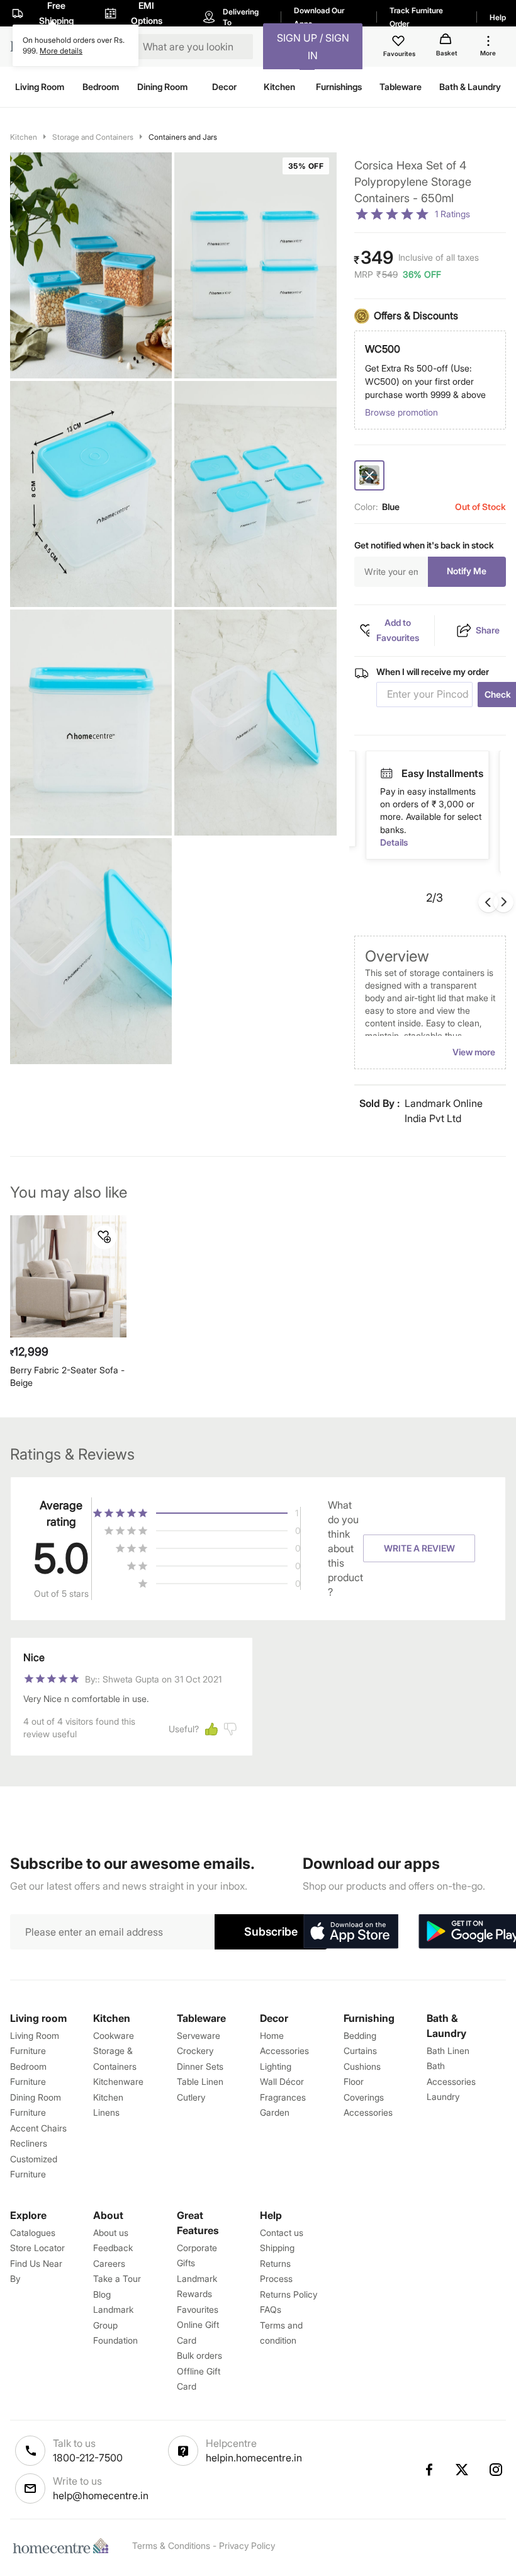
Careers (109, 2263)
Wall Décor (282, 2081)
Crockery (195, 2051)
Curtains (360, 2051)
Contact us (282, 2233)
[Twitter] (463, 2470)
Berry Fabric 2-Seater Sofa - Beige (67, 1376)
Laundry (443, 2097)
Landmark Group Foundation (115, 2325)
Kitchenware (118, 2081)
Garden (275, 2112)
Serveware (199, 2035)
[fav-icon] (400, 43)
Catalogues (33, 2233)
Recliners (29, 2143)
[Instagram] (496, 2470)
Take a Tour (117, 2278)
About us (111, 2233)
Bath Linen (448, 2051)
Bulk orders (199, 2355)
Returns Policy (289, 2294)
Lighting (276, 2066)
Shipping (277, 2248)
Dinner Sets (200, 2066)
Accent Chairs (38, 2128)
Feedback (113, 2248)
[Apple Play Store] (351, 1932)
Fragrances (283, 2097)
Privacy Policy (247, 2545)
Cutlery (191, 2097)
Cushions (362, 2066)
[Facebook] (429, 2470)
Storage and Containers (93, 137)
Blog (102, 2294)
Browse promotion (401, 412)
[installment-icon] (386, 773)
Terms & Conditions (171, 2545)
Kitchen (24, 137)
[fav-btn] (104, 1237)
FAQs (271, 2309)
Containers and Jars (183, 137)
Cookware (114, 2035)
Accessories (368, 2112)
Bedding (360, 2035)
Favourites (198, 2309)
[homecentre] (64, 2546)
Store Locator (37, 2248)
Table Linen (200, 2081)
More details (61, 51)
